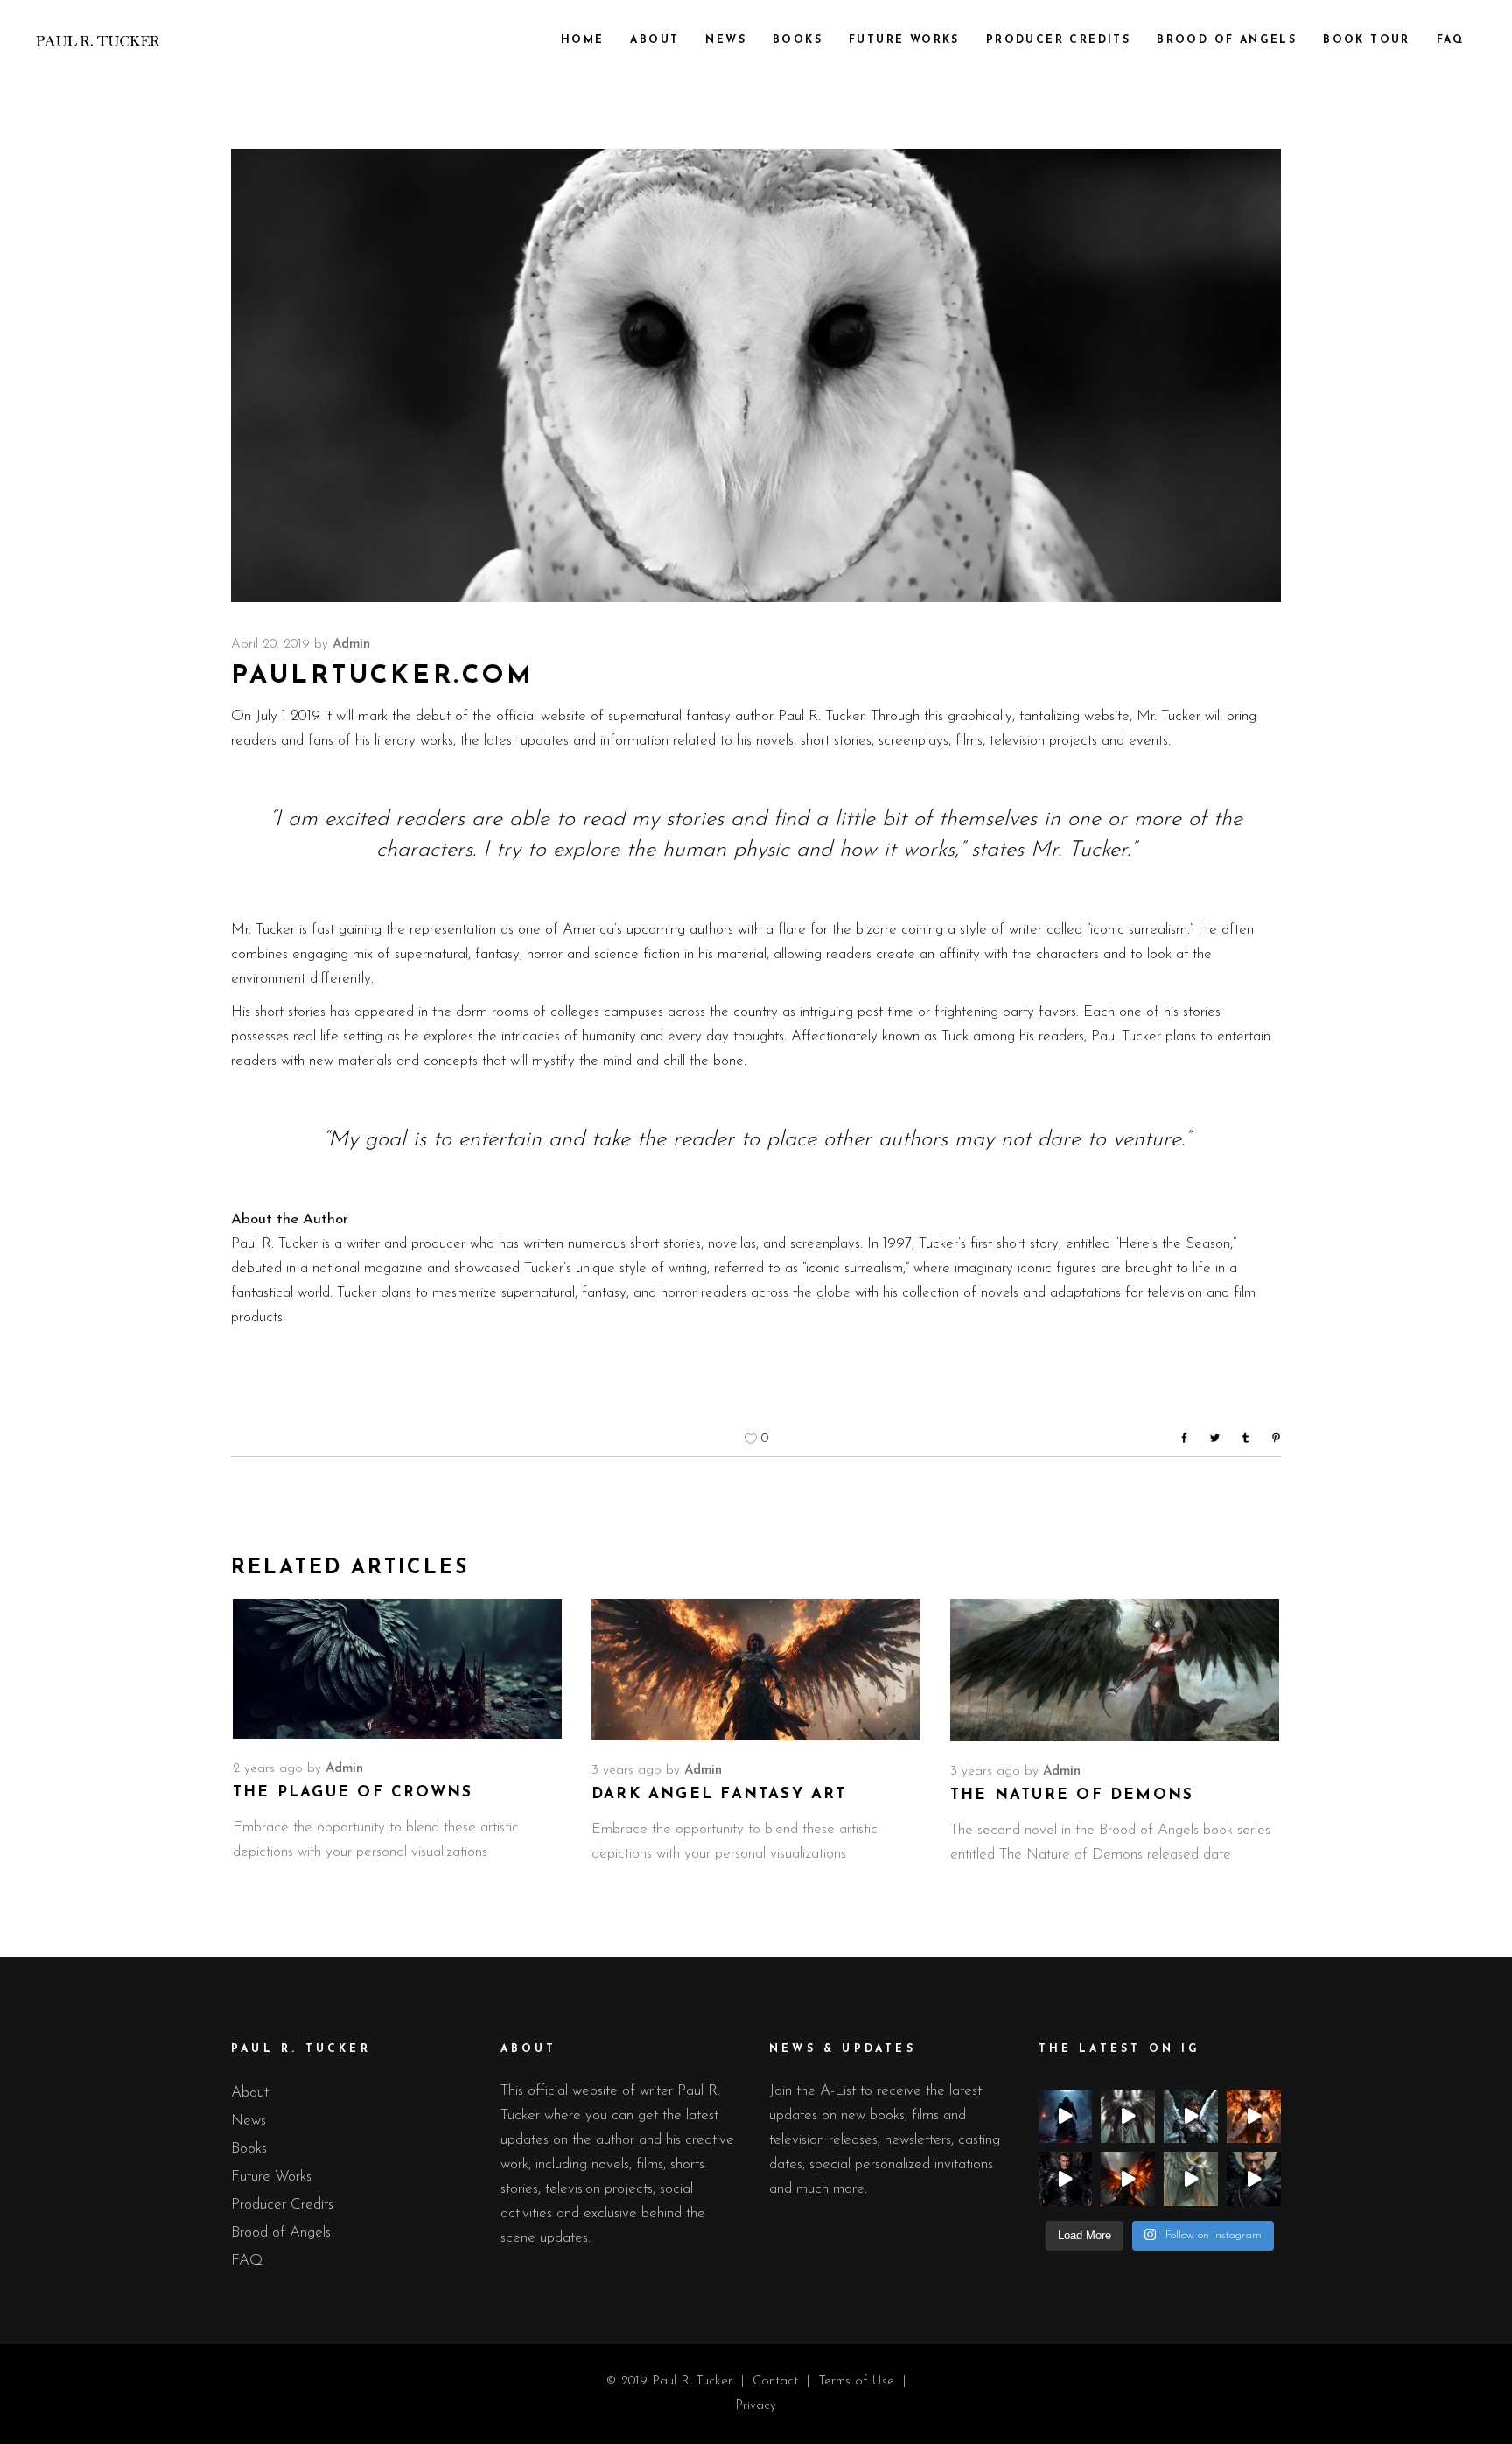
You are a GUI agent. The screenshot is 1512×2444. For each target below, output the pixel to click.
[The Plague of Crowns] (397, 1669)
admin (351, 644)
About (250, 2093)
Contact (777, 2381)
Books (249, 2149)
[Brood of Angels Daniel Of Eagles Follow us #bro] (1254, 2117)
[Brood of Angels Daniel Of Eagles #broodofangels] (1128, 2179)
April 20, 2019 (270, 644)
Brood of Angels (281, 2233)
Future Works (271, 2177)
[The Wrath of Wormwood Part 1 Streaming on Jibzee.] (1066, 2117)
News (248, 2121)
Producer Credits (282, 2205)
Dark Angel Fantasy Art (719, 1794)
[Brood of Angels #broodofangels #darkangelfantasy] (1191, 2117)
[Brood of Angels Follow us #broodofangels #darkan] (1066, 2179)
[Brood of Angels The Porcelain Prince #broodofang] (1128, 2117)
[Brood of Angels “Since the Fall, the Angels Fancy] (1191, 2179)
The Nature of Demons (1072, 1795)
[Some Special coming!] (1254, 2179)
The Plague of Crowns (353, 1793)
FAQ (247, 2261)
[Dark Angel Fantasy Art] (756, 1670)
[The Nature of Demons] (1115, 1670)
